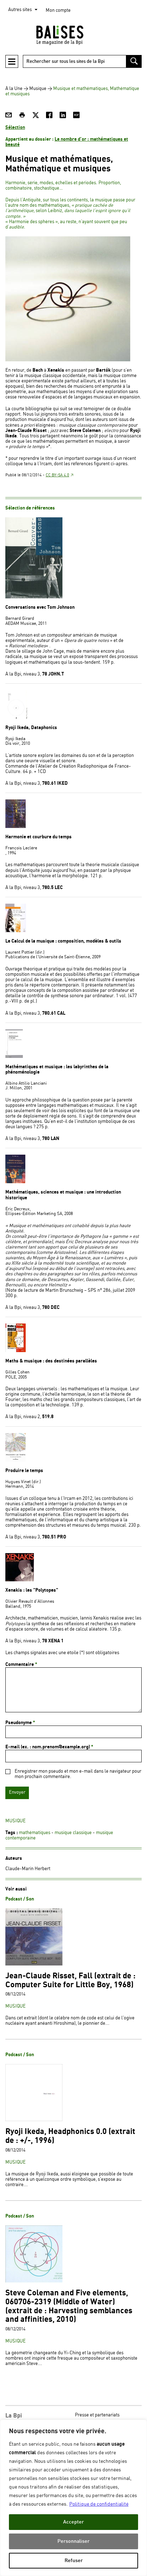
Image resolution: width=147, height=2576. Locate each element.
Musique (38, 89)
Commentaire (21, 1664)
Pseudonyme (20, 1723)
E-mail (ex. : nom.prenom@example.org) (49, 1747)
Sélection (15, 127)
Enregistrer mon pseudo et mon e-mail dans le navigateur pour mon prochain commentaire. (78, 1774)
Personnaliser (73, 2541)
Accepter (73, 2522)
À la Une (14, 89)
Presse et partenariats (97, 2415)
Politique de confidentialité (99, 2504)
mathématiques (35, 1833)
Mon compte (58, 11)
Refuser (74, 2560)
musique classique (73, 1833)
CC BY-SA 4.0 (57, 475)
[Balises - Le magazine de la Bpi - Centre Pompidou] (73, 35)
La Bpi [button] (14, 2416)
